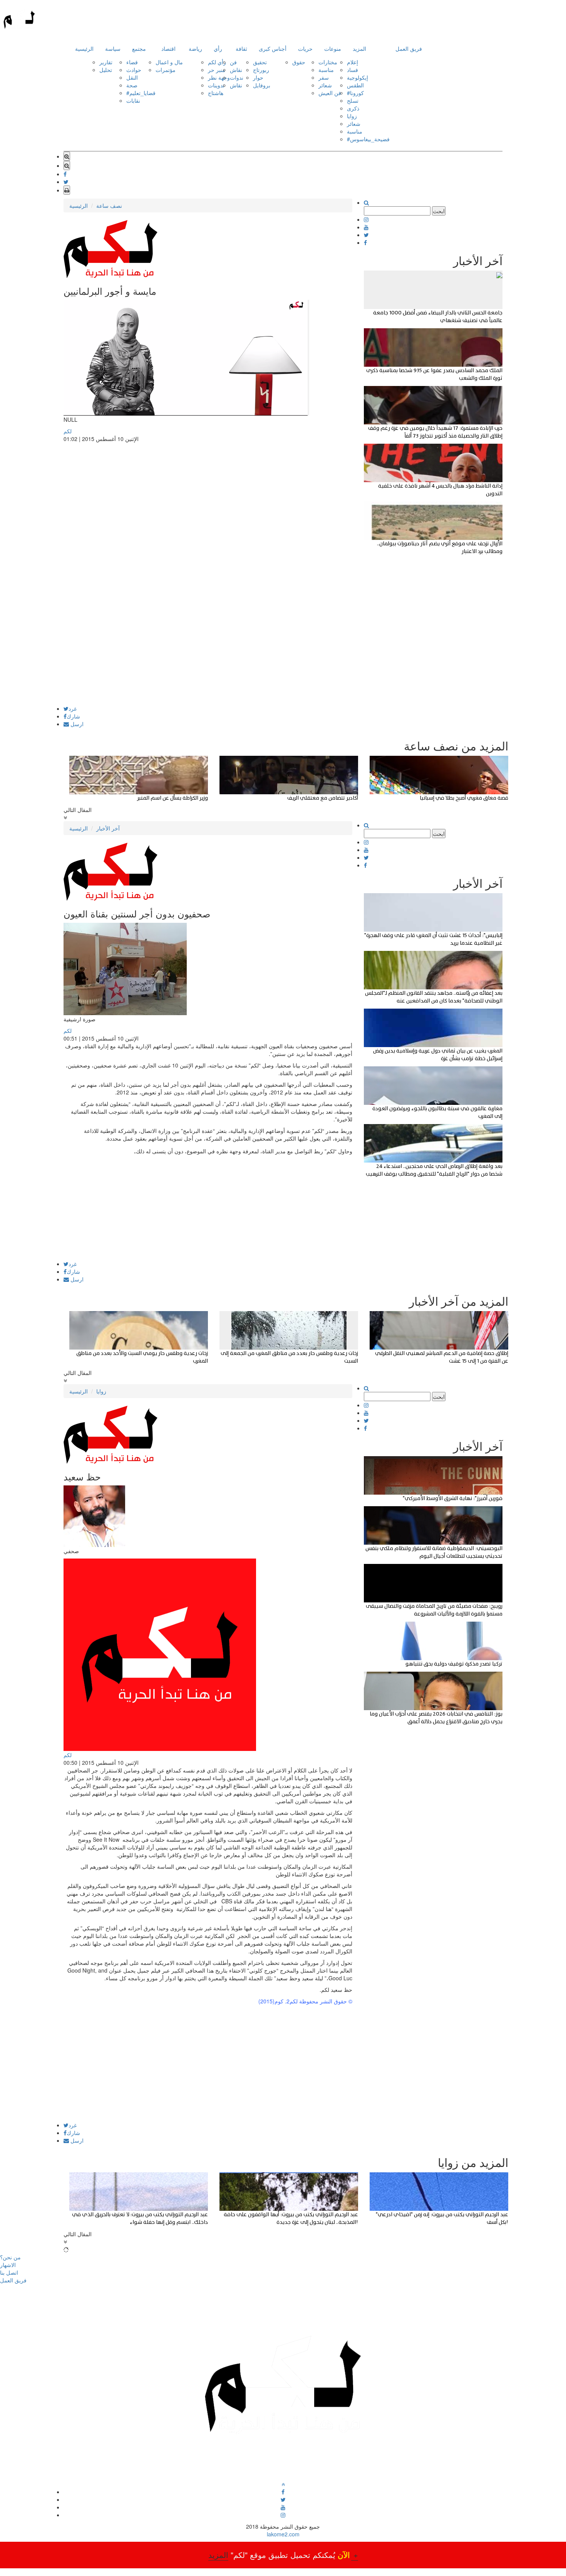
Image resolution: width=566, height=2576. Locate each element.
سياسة (113, 48)
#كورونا (355, 93)
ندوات (237, 77)
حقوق (299, 62)
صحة (132, 85)
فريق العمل (409, 48)
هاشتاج (216, 93)
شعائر (325, 85)
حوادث (134, 70)
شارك (73, 716)
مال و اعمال (169, 62)
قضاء (132, 62)
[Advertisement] (208, 652)
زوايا (352, 116)
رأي (218, 48)
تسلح (353, 100)
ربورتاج (261, 70)
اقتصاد (168, 48)
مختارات (328, 62)
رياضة (195, 48)
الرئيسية (84, 48)
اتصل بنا (9, 2272)
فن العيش (330, 93)
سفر (324, 77)
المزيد (359, 48)
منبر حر (217, 70)
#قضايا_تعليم (141, 93)
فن (233, 62)
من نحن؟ (10, 2257)
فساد (352, 70)
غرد (73, 708)
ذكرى (353, 108)
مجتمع (139, 48)
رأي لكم (217, 62)
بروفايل (262, 85)
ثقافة (241, 48)
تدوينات (216, 85)
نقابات (133, 100)
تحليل (106, 70)
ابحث (439, 211)
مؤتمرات (166, 70)
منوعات (333, 48)
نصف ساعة (109, 205)
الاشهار (8, 2265)
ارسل (76, 724)
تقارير (106, 62)
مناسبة (326, 70)
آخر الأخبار (108, 828)
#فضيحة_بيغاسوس (368, 139)
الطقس (355, 85)
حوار (258, 77)
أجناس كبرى (273, 48)
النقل (132, 77)
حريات (305, 48)
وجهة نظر (219, 77)
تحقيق (260, 62)
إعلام (352, 62)
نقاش (236, 70)
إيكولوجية (358, 77)
